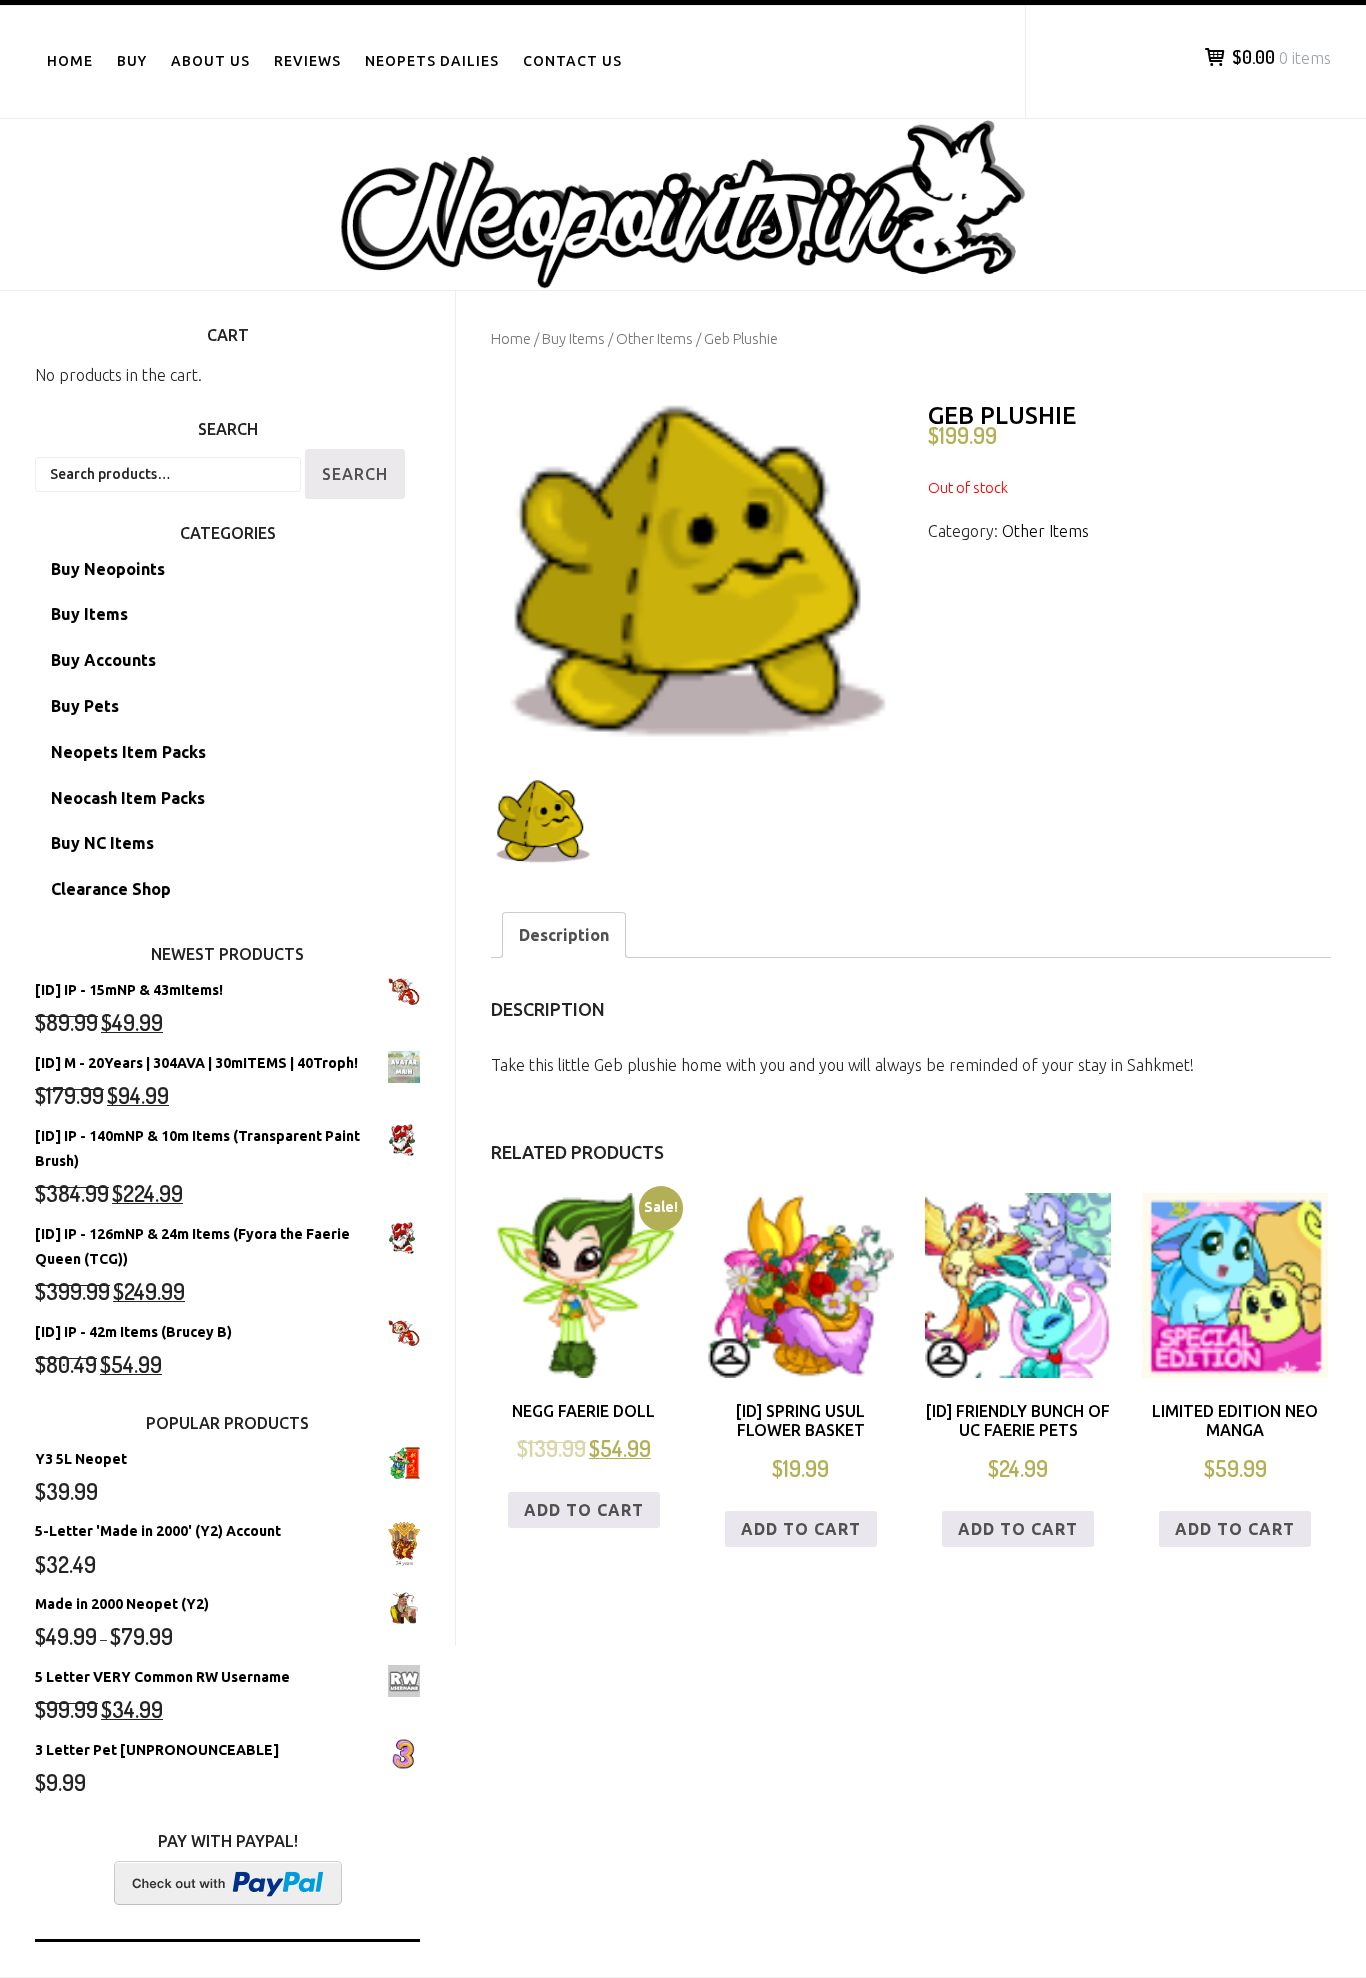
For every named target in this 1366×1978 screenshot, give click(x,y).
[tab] (564, 935)
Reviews (307, 61)
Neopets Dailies (432, 61)
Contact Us (572, 61)
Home (70, 61)
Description (564, 935)
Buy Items (573, 338)
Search (355, 474)
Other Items (654, 338)
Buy (132, 61)
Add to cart (584, 1510)
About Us (210, 61)
